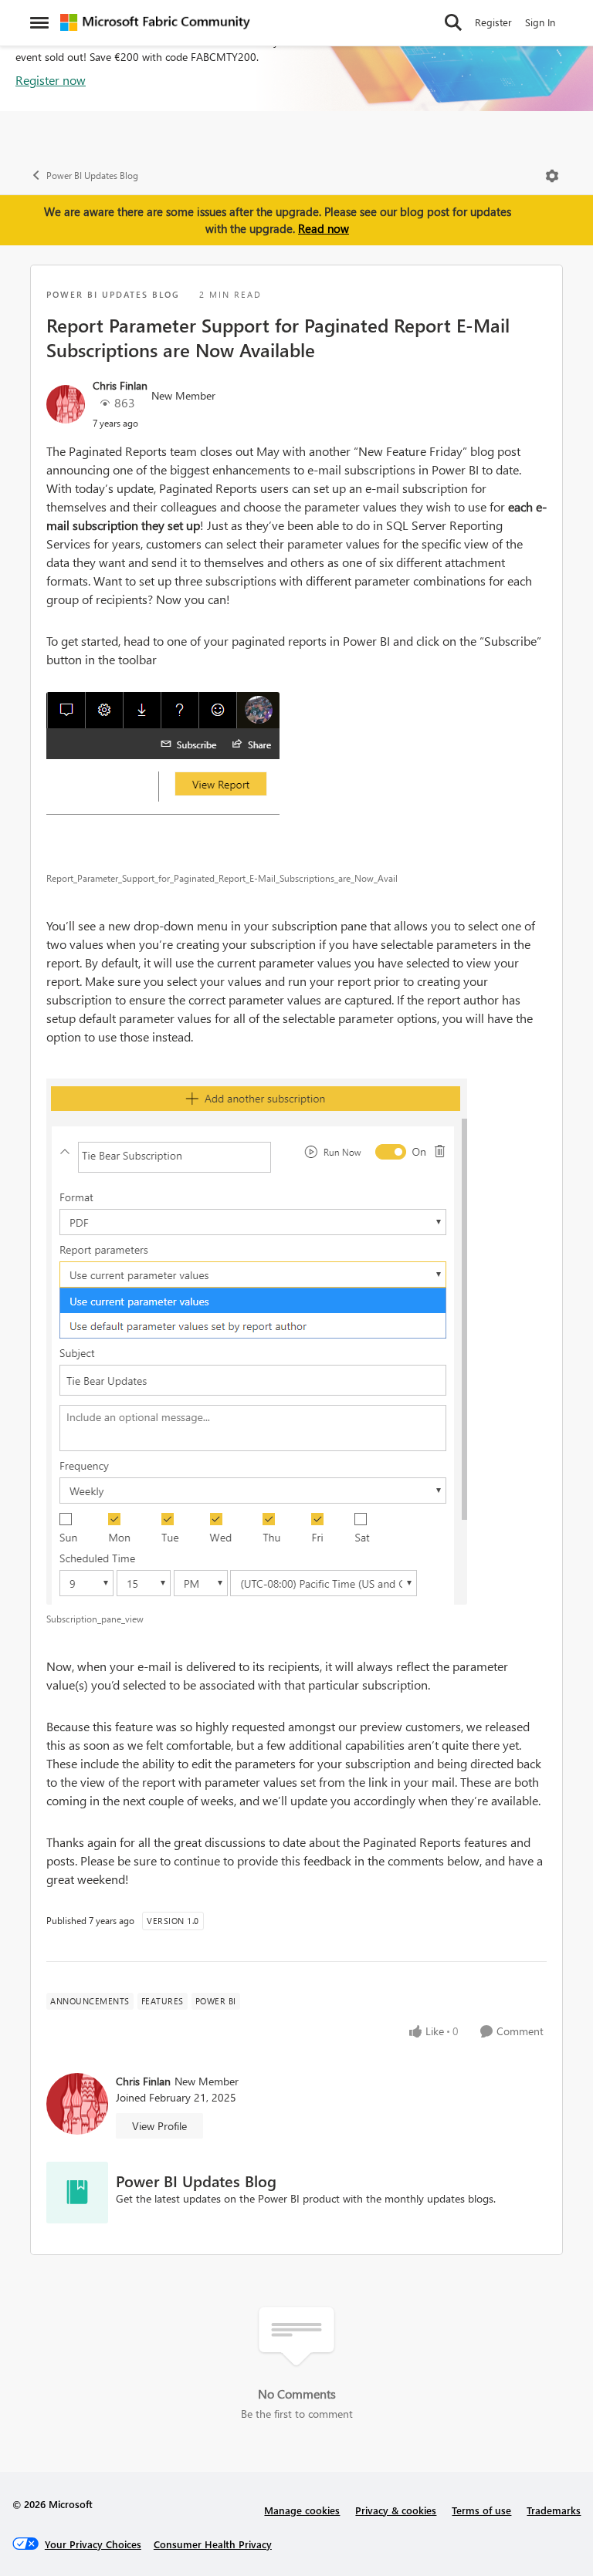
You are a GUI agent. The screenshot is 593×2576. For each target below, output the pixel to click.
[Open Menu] (552, 176)
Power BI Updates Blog (92, 176)
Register (493, 22)
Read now (324, 228)
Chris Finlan (120, 385)
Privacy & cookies (396, 2510)
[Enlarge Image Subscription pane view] (296, 1337)
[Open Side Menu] (39, 22)
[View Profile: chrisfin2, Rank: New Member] (66, 404)
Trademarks (554, 2510)
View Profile (159, 2126)
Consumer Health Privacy (213, 2544)
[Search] (453, 22)
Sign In (540, 22)
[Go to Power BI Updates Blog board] (77, 2193)
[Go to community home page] (155, 22)
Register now (51, 80)
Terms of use (481, 2510)
